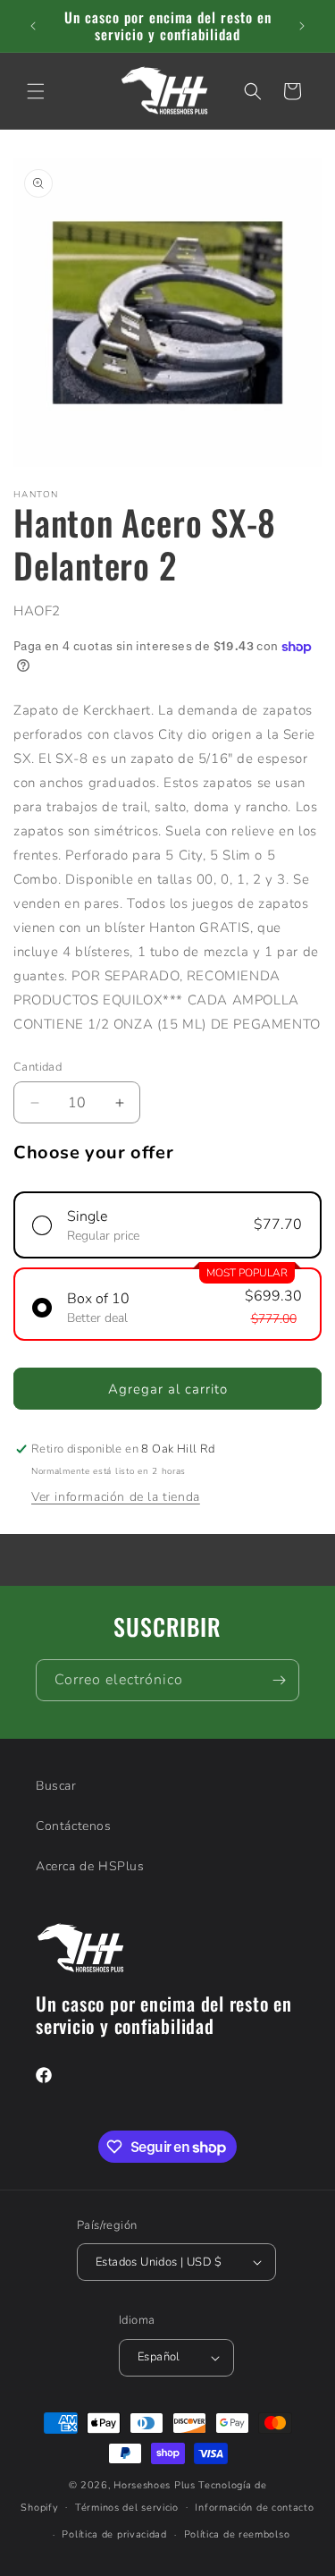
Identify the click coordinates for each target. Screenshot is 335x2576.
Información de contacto (254, 2508)
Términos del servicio (127, 2508)
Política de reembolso (237, 2534)
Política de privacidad (114, 2534)
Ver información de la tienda (116, 1497)
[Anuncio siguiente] (302, 26)
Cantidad (38, 1067)
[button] (36, 91)
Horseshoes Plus (155, 2485)
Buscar (56, 1786)
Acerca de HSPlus (90, 1866)
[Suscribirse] (279, 1680)
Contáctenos (74, 1826)
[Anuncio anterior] (33, 26)
